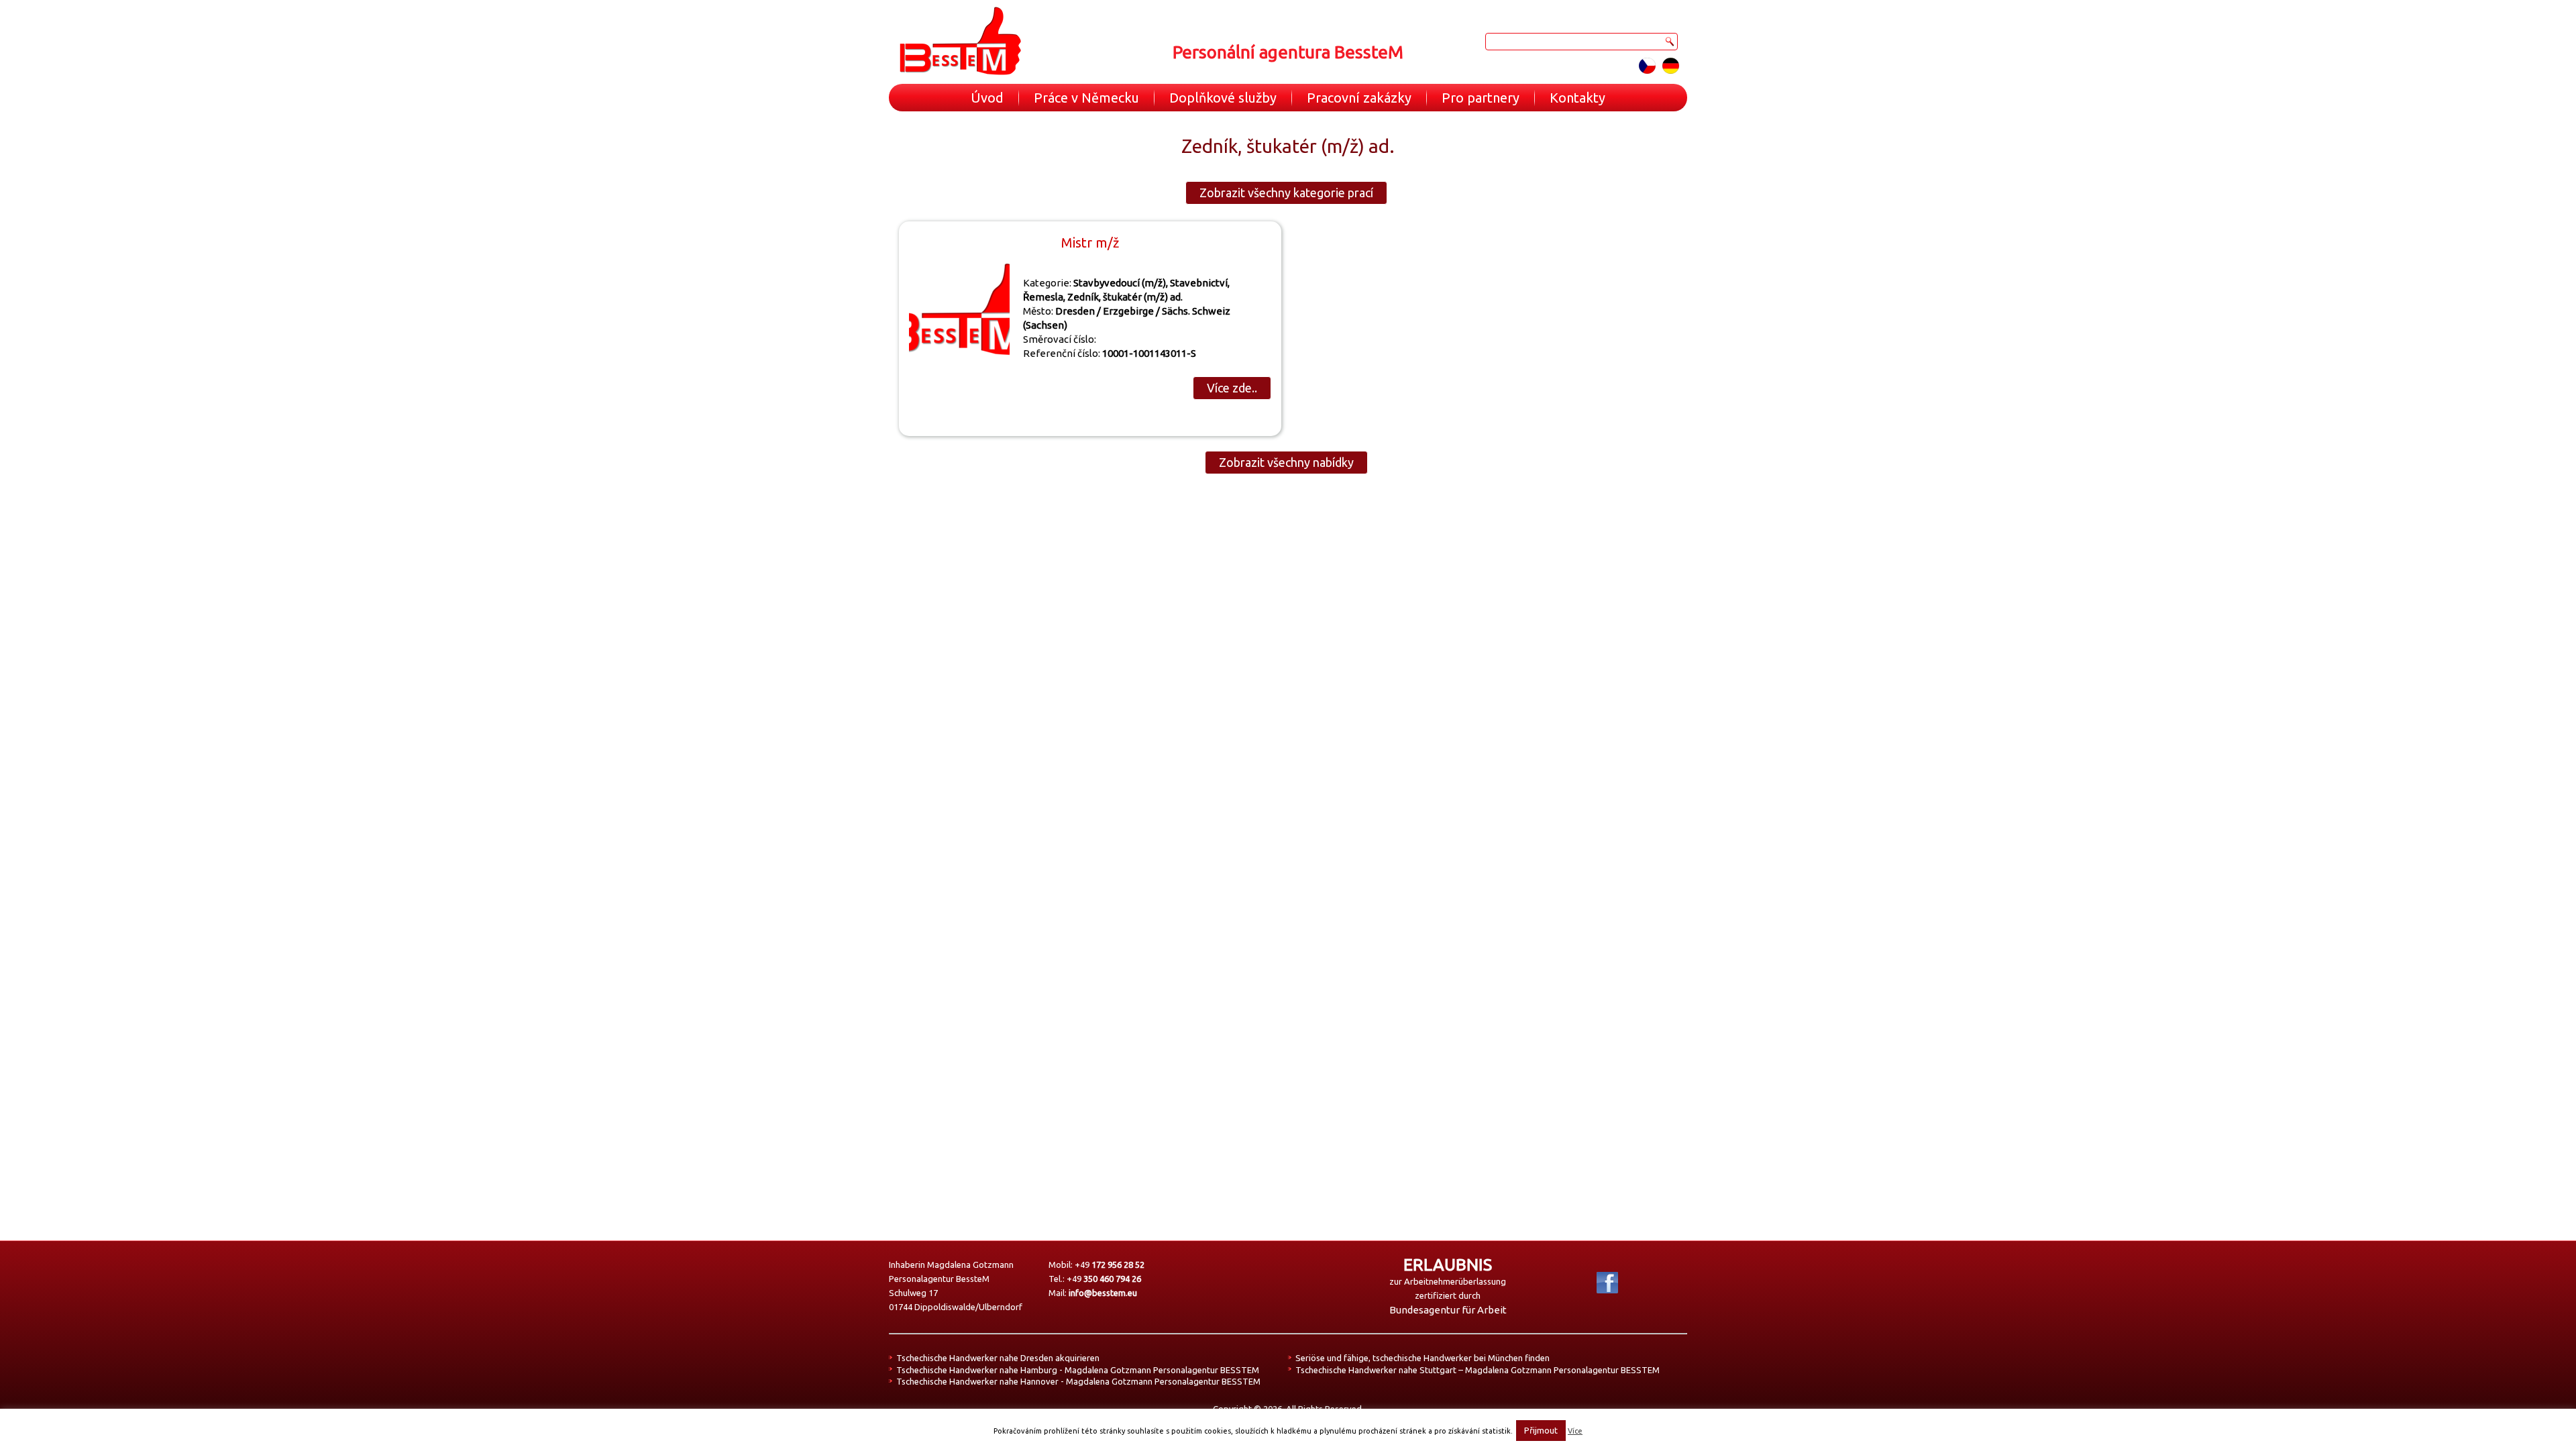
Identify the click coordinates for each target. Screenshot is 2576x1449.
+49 (1110, 1265)
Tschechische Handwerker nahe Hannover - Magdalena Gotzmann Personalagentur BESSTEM (1078, 1381)
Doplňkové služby (1223, 98)
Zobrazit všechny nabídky (1286, 462)
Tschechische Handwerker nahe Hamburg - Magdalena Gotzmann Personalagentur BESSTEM (1078, 1370)
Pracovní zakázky (1359, 98)
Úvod (987, 98)
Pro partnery (1481, 98)
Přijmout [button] (1541, 1430)
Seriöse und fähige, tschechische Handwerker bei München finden (1423, 1358)
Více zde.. (1232, 388)
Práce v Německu (1086, 98)
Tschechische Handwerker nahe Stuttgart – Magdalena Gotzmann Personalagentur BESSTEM (1478, 1370)
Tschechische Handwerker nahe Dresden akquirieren (998, 1358)
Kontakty (1577, 98)
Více (1575, 1431)
